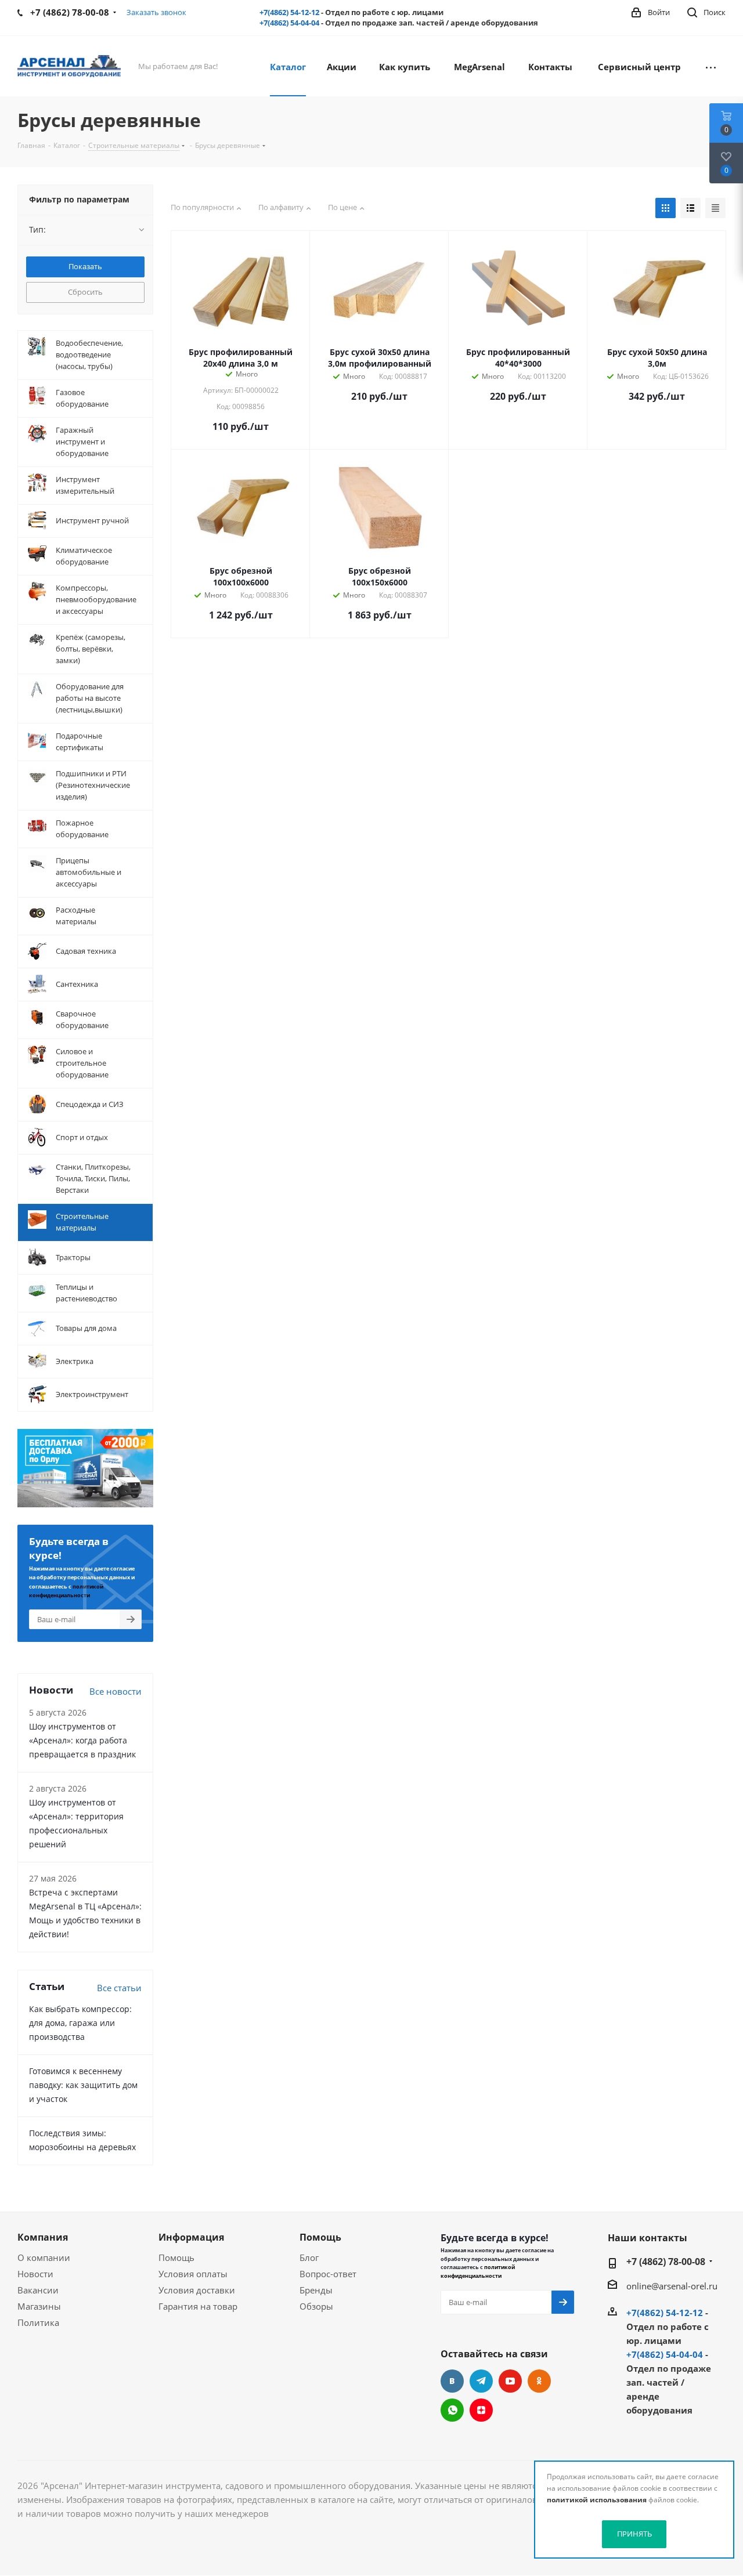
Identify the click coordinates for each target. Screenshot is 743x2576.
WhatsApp (452, 2410)
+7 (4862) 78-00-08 (666, 2262)
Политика (38, 2322)
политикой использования (597, 2500)
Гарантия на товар (198, 2306)
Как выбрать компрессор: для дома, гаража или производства (80, 2023)
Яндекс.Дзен (481, 2410)
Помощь (176, 2257)
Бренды (316, 2290)
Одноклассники (539, 2381)
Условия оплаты (193, 2274)
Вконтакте (452, 2381)
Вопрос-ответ (328, 2274)
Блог (309, 2257)
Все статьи (119, 1988)
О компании (44, 2257)
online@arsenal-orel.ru (672, 2286)
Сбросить (85, 292)
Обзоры (316, 2306)
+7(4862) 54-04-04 (289, 23)
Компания (43, 2237)
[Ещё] (711, 66)
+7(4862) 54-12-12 (289, 12)
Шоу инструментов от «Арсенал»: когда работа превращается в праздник (82, 1740)
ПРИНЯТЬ (634, 2534)
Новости (35, 2274)
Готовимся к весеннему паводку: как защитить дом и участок (83, 2085)
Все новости (116, 1691)
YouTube (510, 2381)
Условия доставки (197, 2290)
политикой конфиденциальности (478, 2271)
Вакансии (38, 2290)
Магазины (39, 2306)
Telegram (481, 2381)
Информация (191, 2237)
